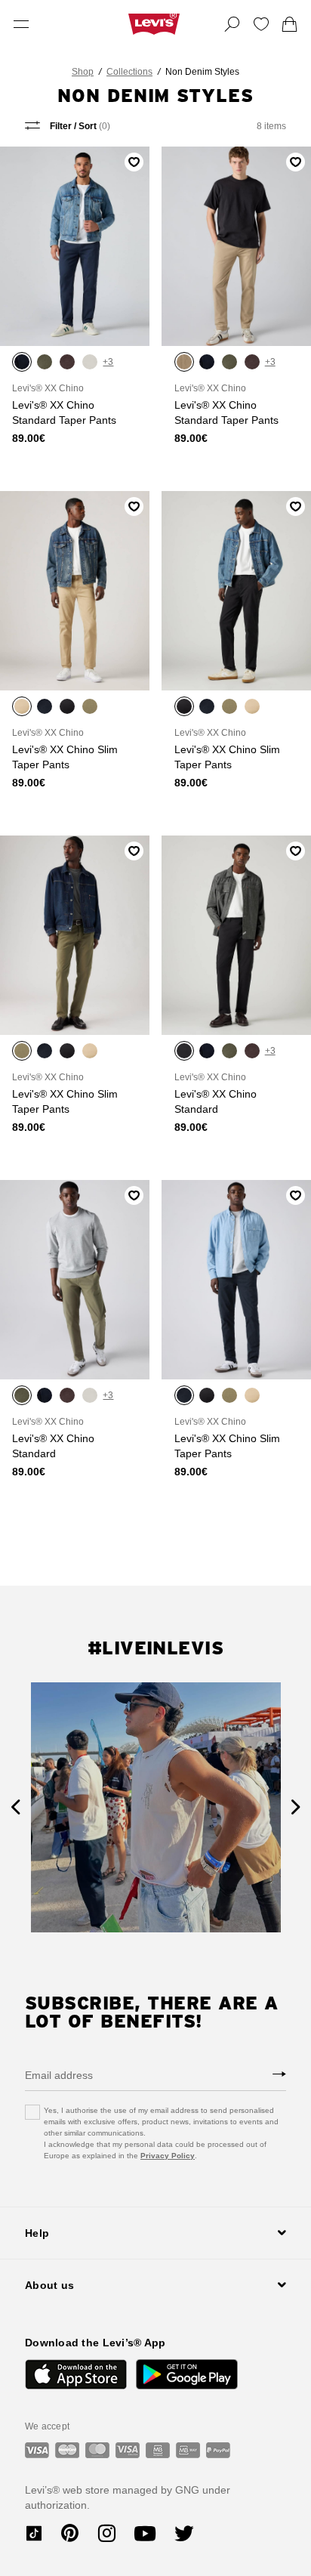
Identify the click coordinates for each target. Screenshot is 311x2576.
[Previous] (15, 1807)
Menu (21, 24)
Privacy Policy (168, 2156)
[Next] (296, 1807)
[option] (156, 1807)
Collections (129, 72)
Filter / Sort (79, 126)
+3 (108, 362)
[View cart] (290, 24)
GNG (187, 2490)
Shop (83, 72)
